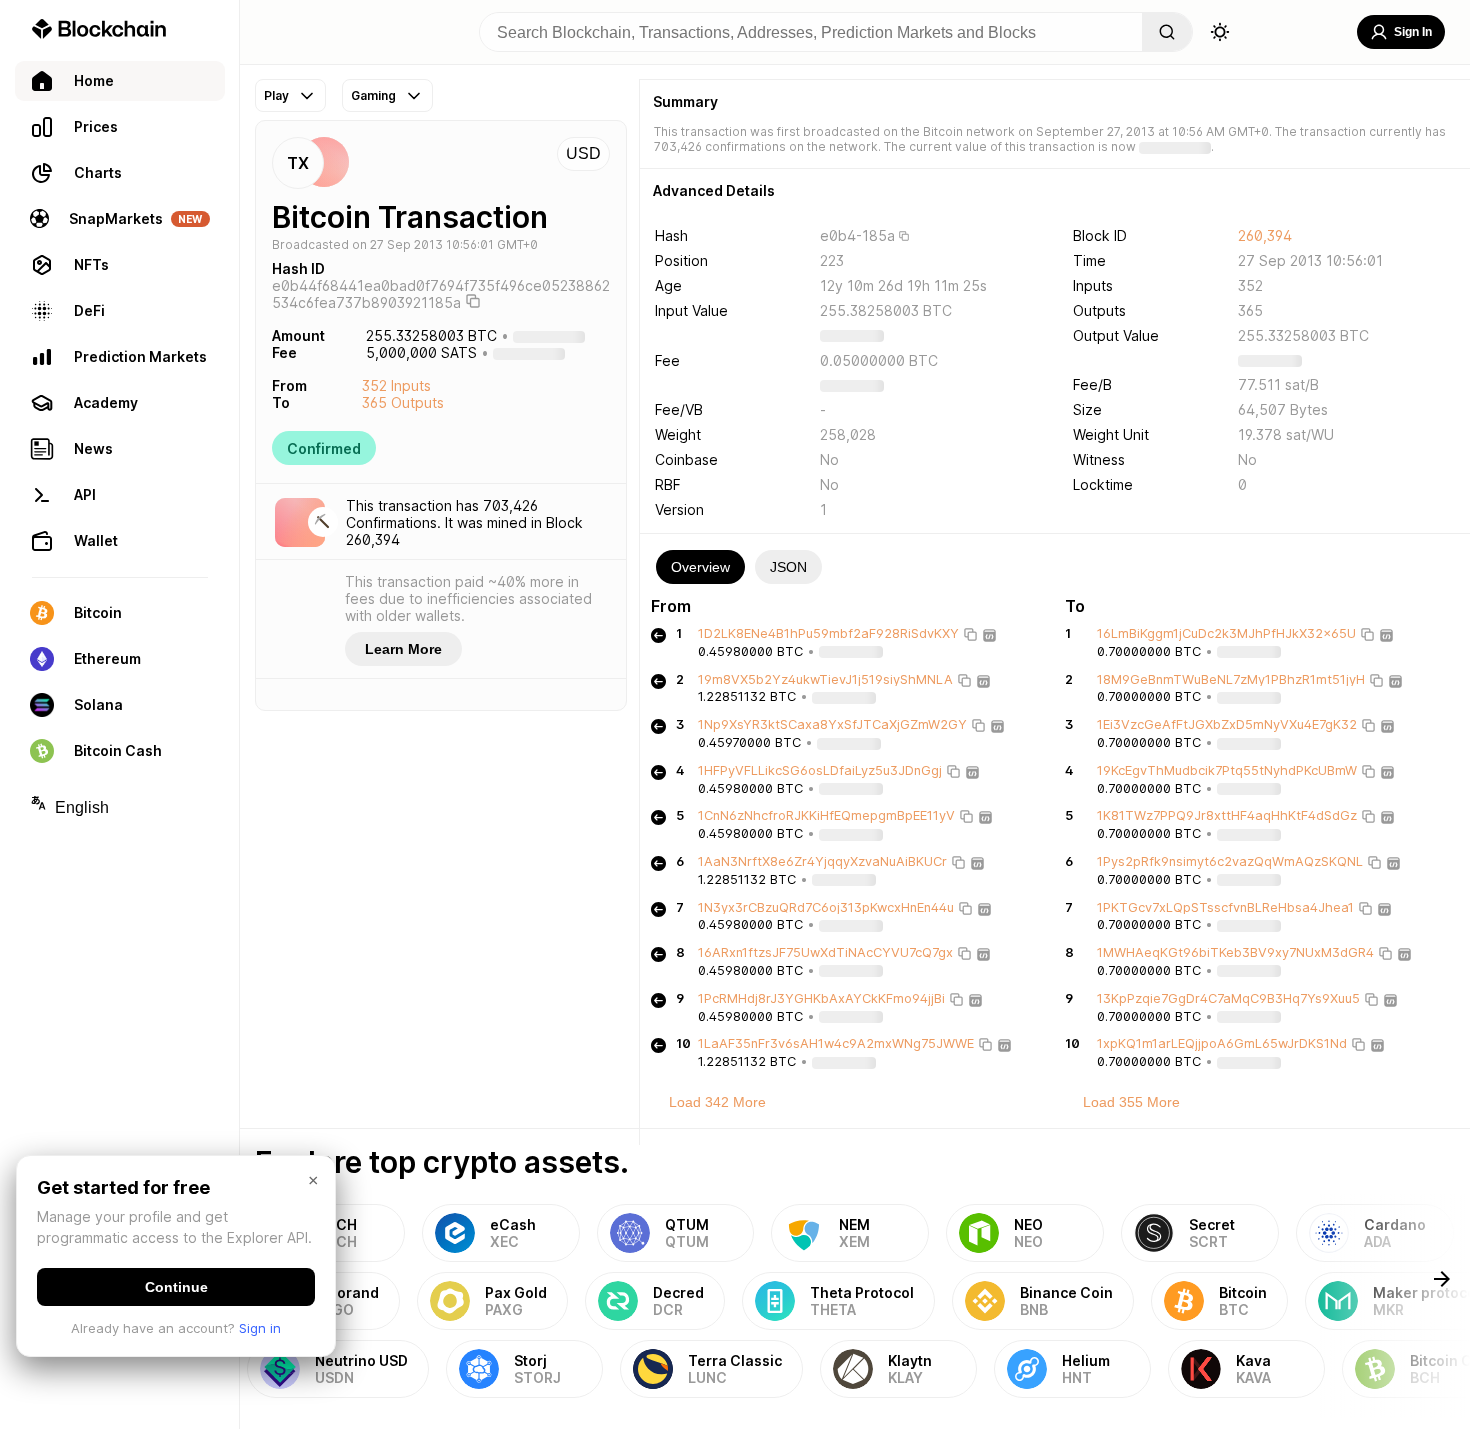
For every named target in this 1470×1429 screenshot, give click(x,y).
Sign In (1413, 32)
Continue (176, 1287)
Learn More (403, 649)
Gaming (373, 95)
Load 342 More (717, 1102)
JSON (788, 567)
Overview (700, 567)
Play (276, 95)
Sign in (260, 1328)
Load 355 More (1131, 1102)
